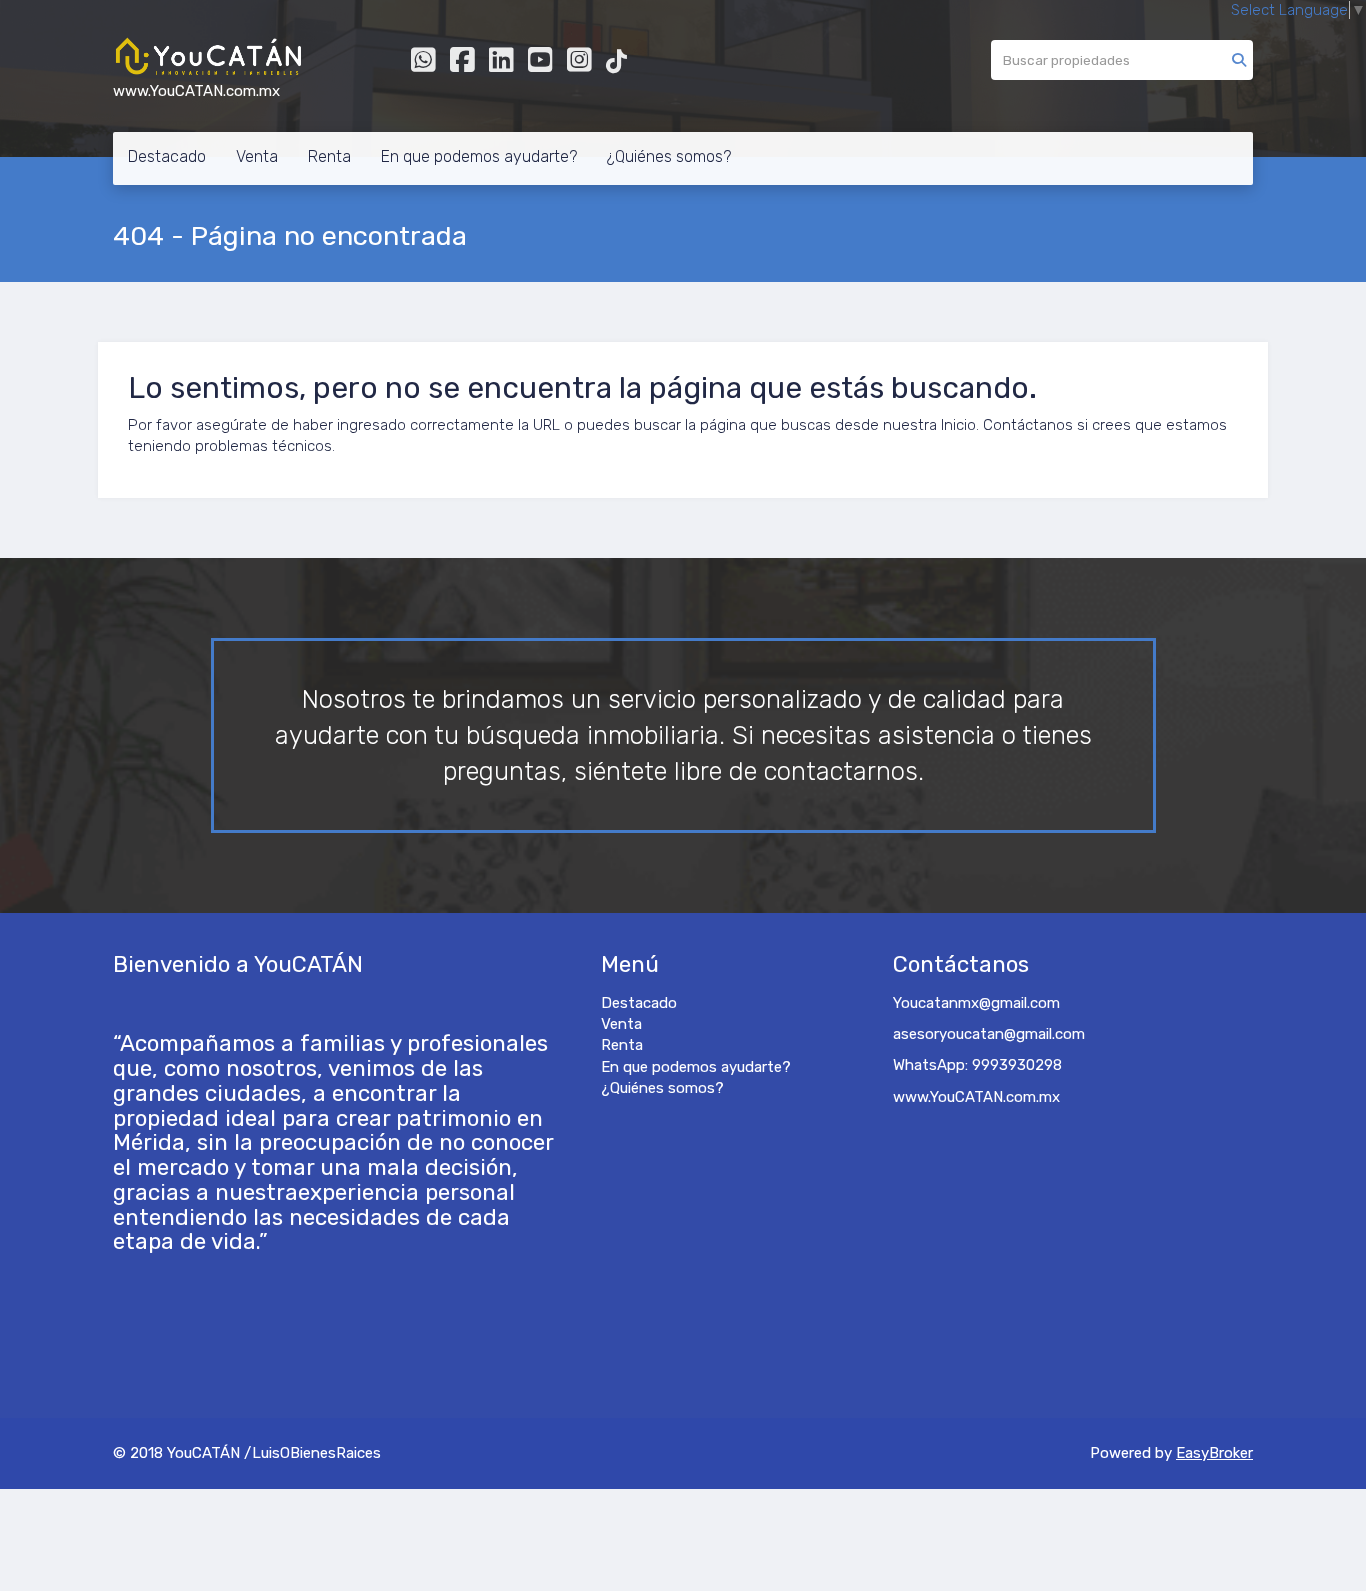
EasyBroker (1214, 1453)
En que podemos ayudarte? (479, 156)
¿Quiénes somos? (669, 156)
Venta (257, 156)
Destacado (167, 156)
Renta (329, 156)
